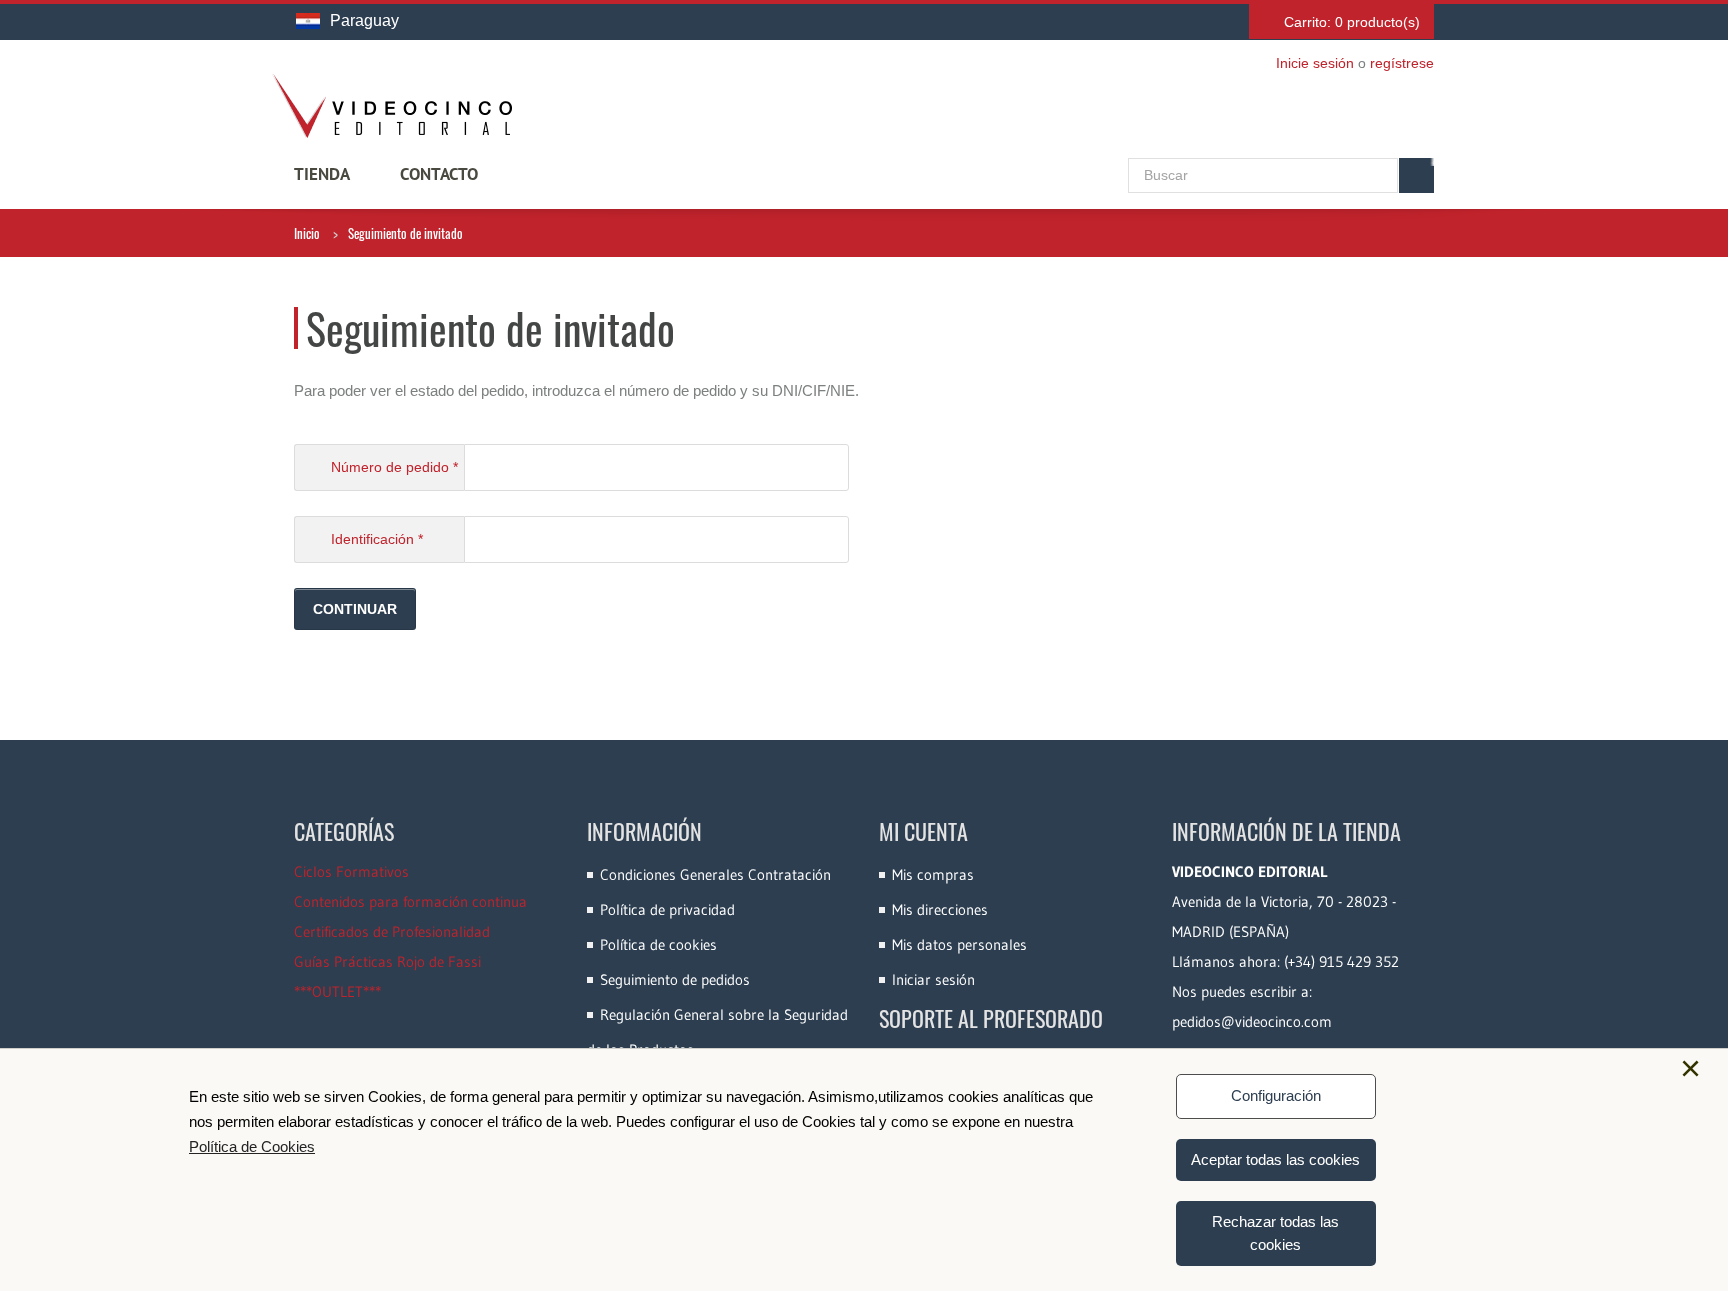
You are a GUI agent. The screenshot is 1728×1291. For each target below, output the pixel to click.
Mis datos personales (959, 944)
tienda (322, 174)
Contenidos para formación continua (410, 901)
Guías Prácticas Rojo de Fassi (387, 961)
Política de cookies (658, 944)
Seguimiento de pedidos (675, 979)
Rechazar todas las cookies (1275, 1233)
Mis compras (933, 874)
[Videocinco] (392, 106)
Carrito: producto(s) (1352, 22)
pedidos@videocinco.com (1252, 1021)
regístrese (1402, 63)
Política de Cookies (252, 1146)
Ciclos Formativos (351, 871)
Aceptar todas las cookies (1275, 1159)
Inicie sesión (1315, 63)
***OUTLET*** (337, 991)
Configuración (1276, 1095)
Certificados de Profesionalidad (392, 931)
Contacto (439, 174)
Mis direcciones (940, 909)
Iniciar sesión (933, 979)
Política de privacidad (667, 909)
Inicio (307, 233)
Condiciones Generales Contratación (715, 874)
